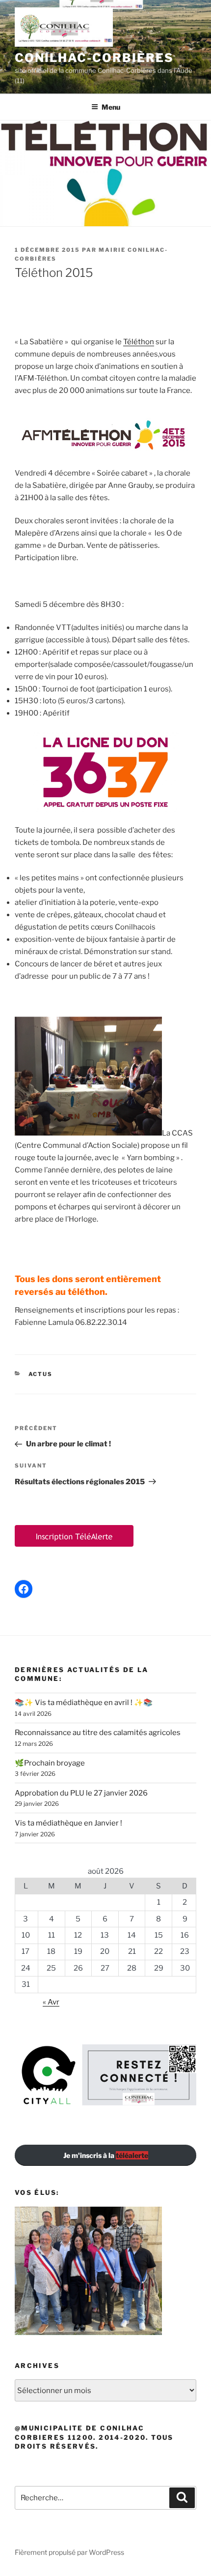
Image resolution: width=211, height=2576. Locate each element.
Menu (111, 107)
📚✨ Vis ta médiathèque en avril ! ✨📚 (84, 1703)
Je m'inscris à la (106, 2155)
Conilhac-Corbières (94, 58)
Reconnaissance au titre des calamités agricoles (98, 1733)
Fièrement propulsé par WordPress (69, 2552)
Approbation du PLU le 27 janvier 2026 (81, 1793)
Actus (41, 1374)
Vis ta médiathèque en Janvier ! (68, 1823)
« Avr (51, 2002)
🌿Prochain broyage (50, 1763)
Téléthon (139, 342)
